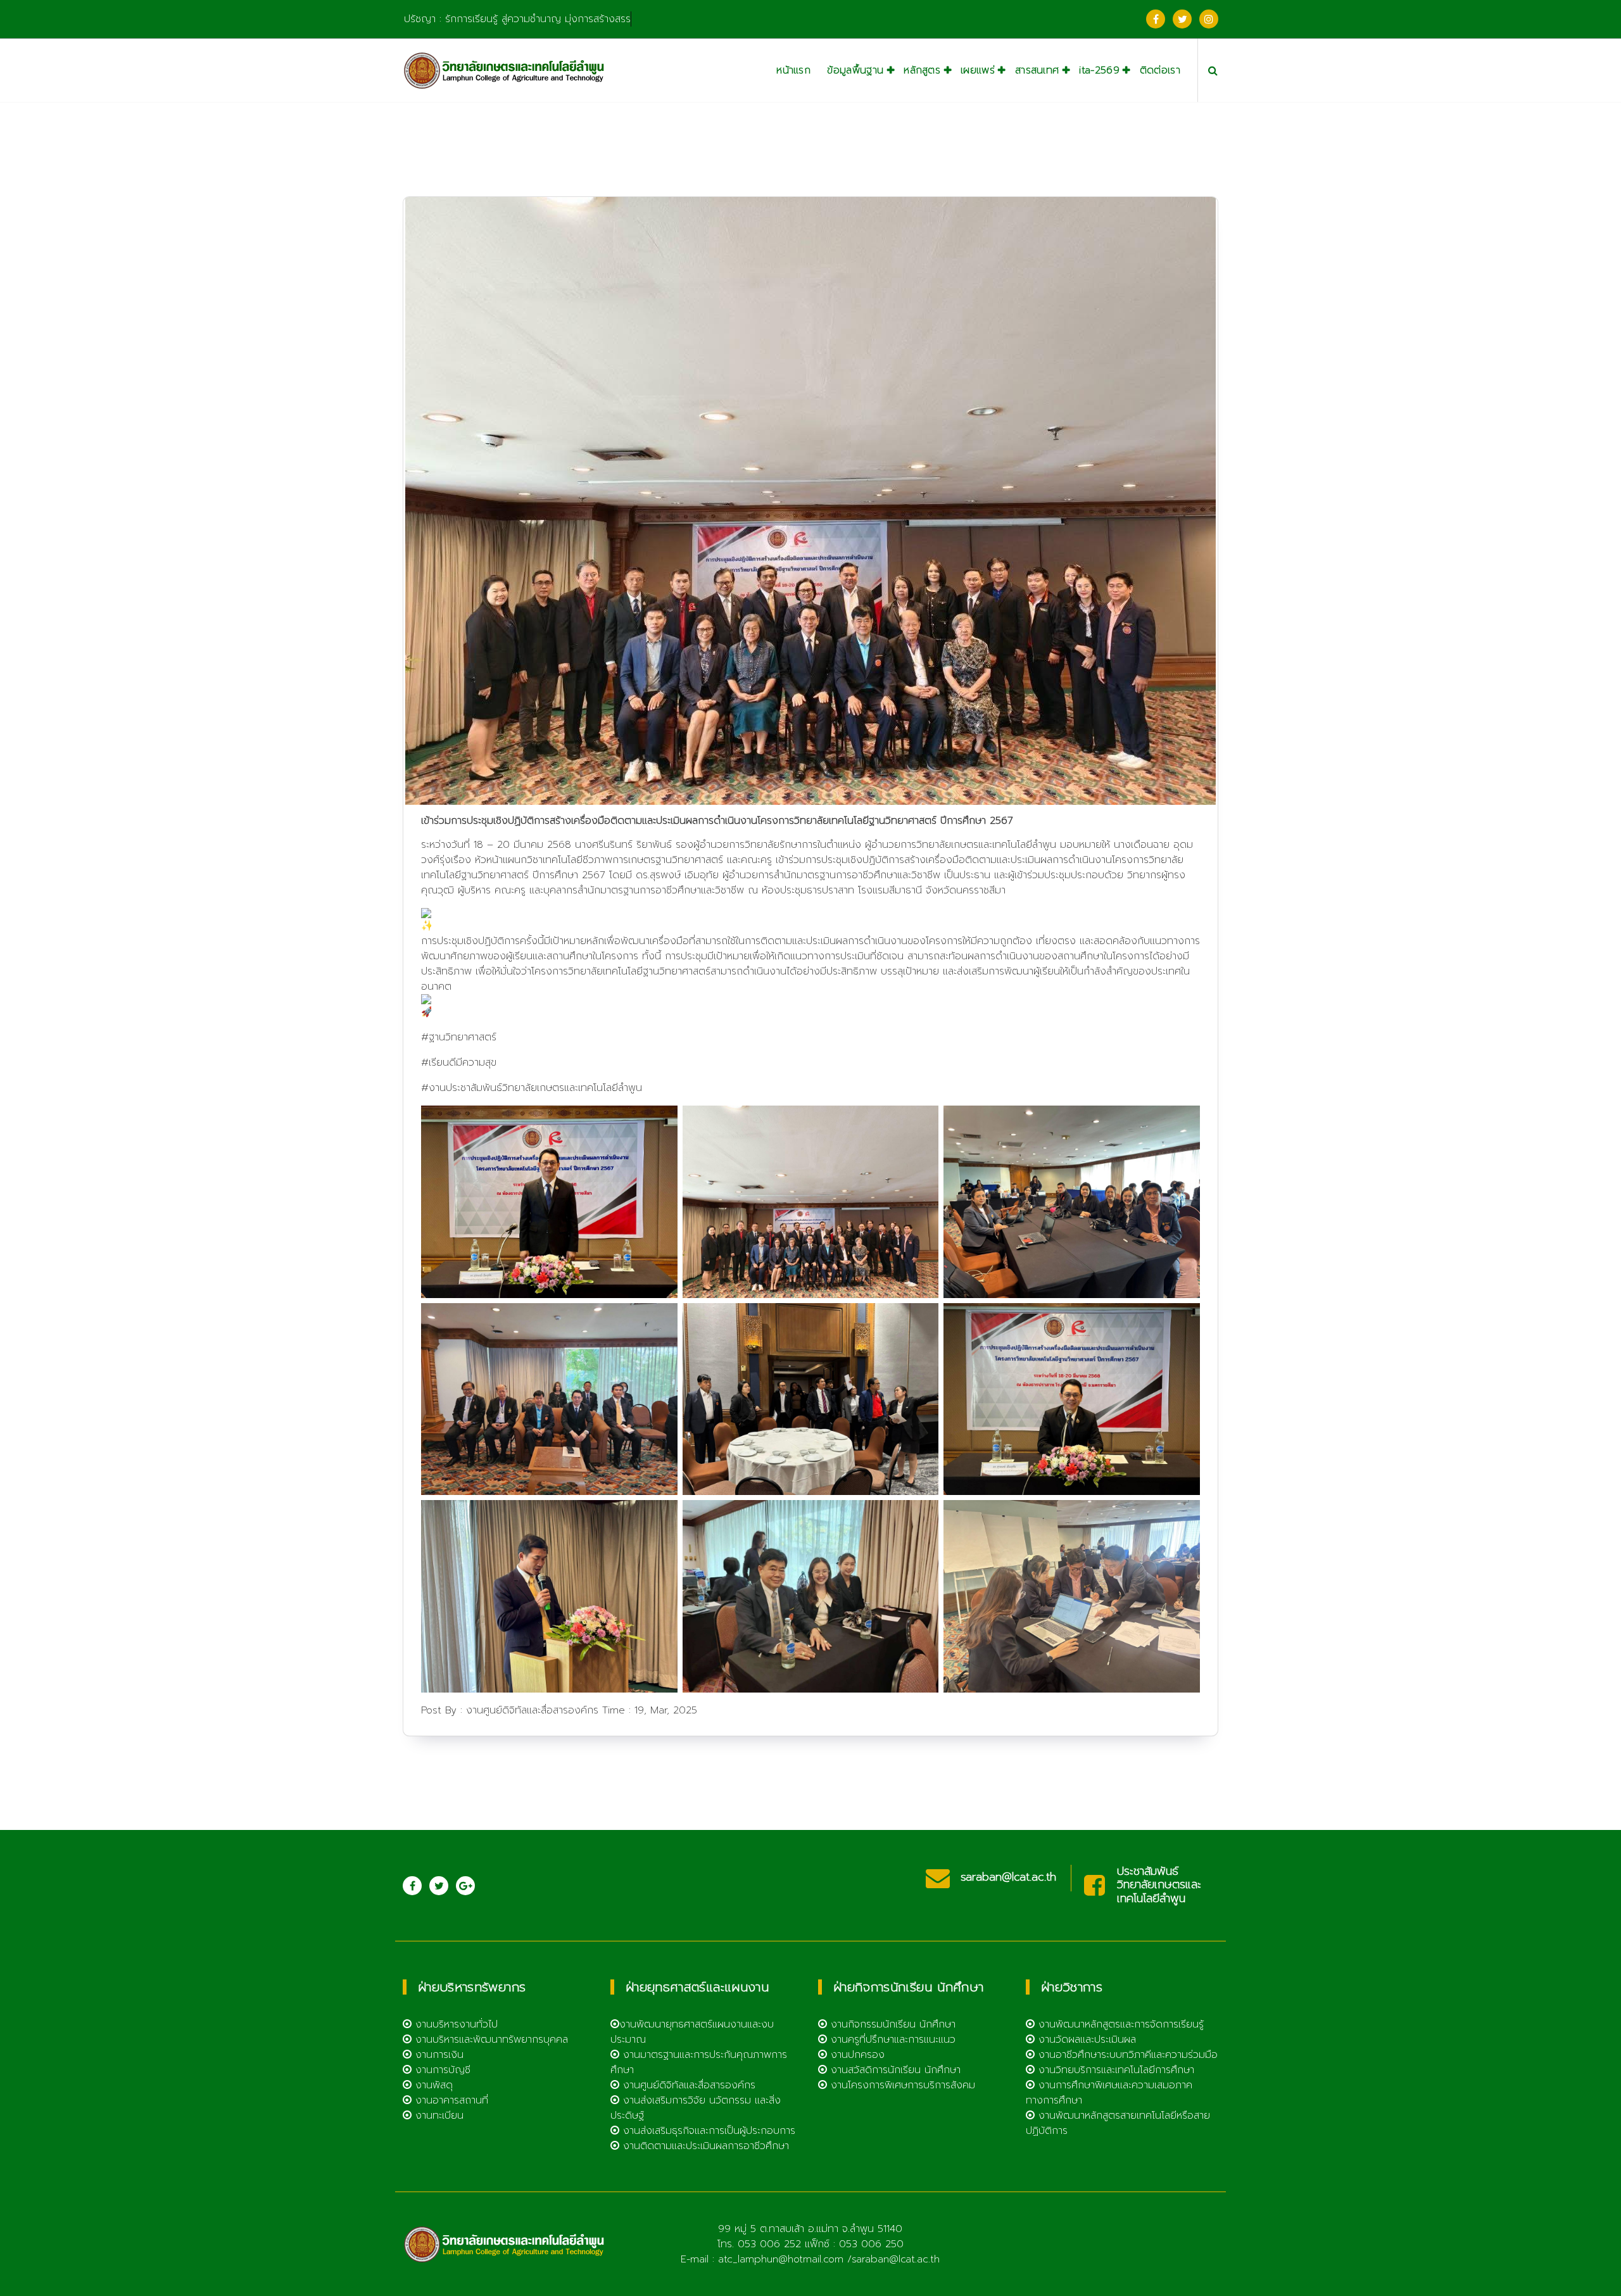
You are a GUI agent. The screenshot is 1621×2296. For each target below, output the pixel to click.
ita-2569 (1099, 70)
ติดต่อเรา (1160, 70)
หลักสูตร (922, 70)
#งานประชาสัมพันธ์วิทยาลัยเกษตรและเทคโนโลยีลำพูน (532, 1088)
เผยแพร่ (978, 70)
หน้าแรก (793, 70)
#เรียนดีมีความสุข (459, 1063)
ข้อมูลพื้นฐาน (855, 70)
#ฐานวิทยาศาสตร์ (459, 1037)
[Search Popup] (1213, 70)
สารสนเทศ (1037, 70)
